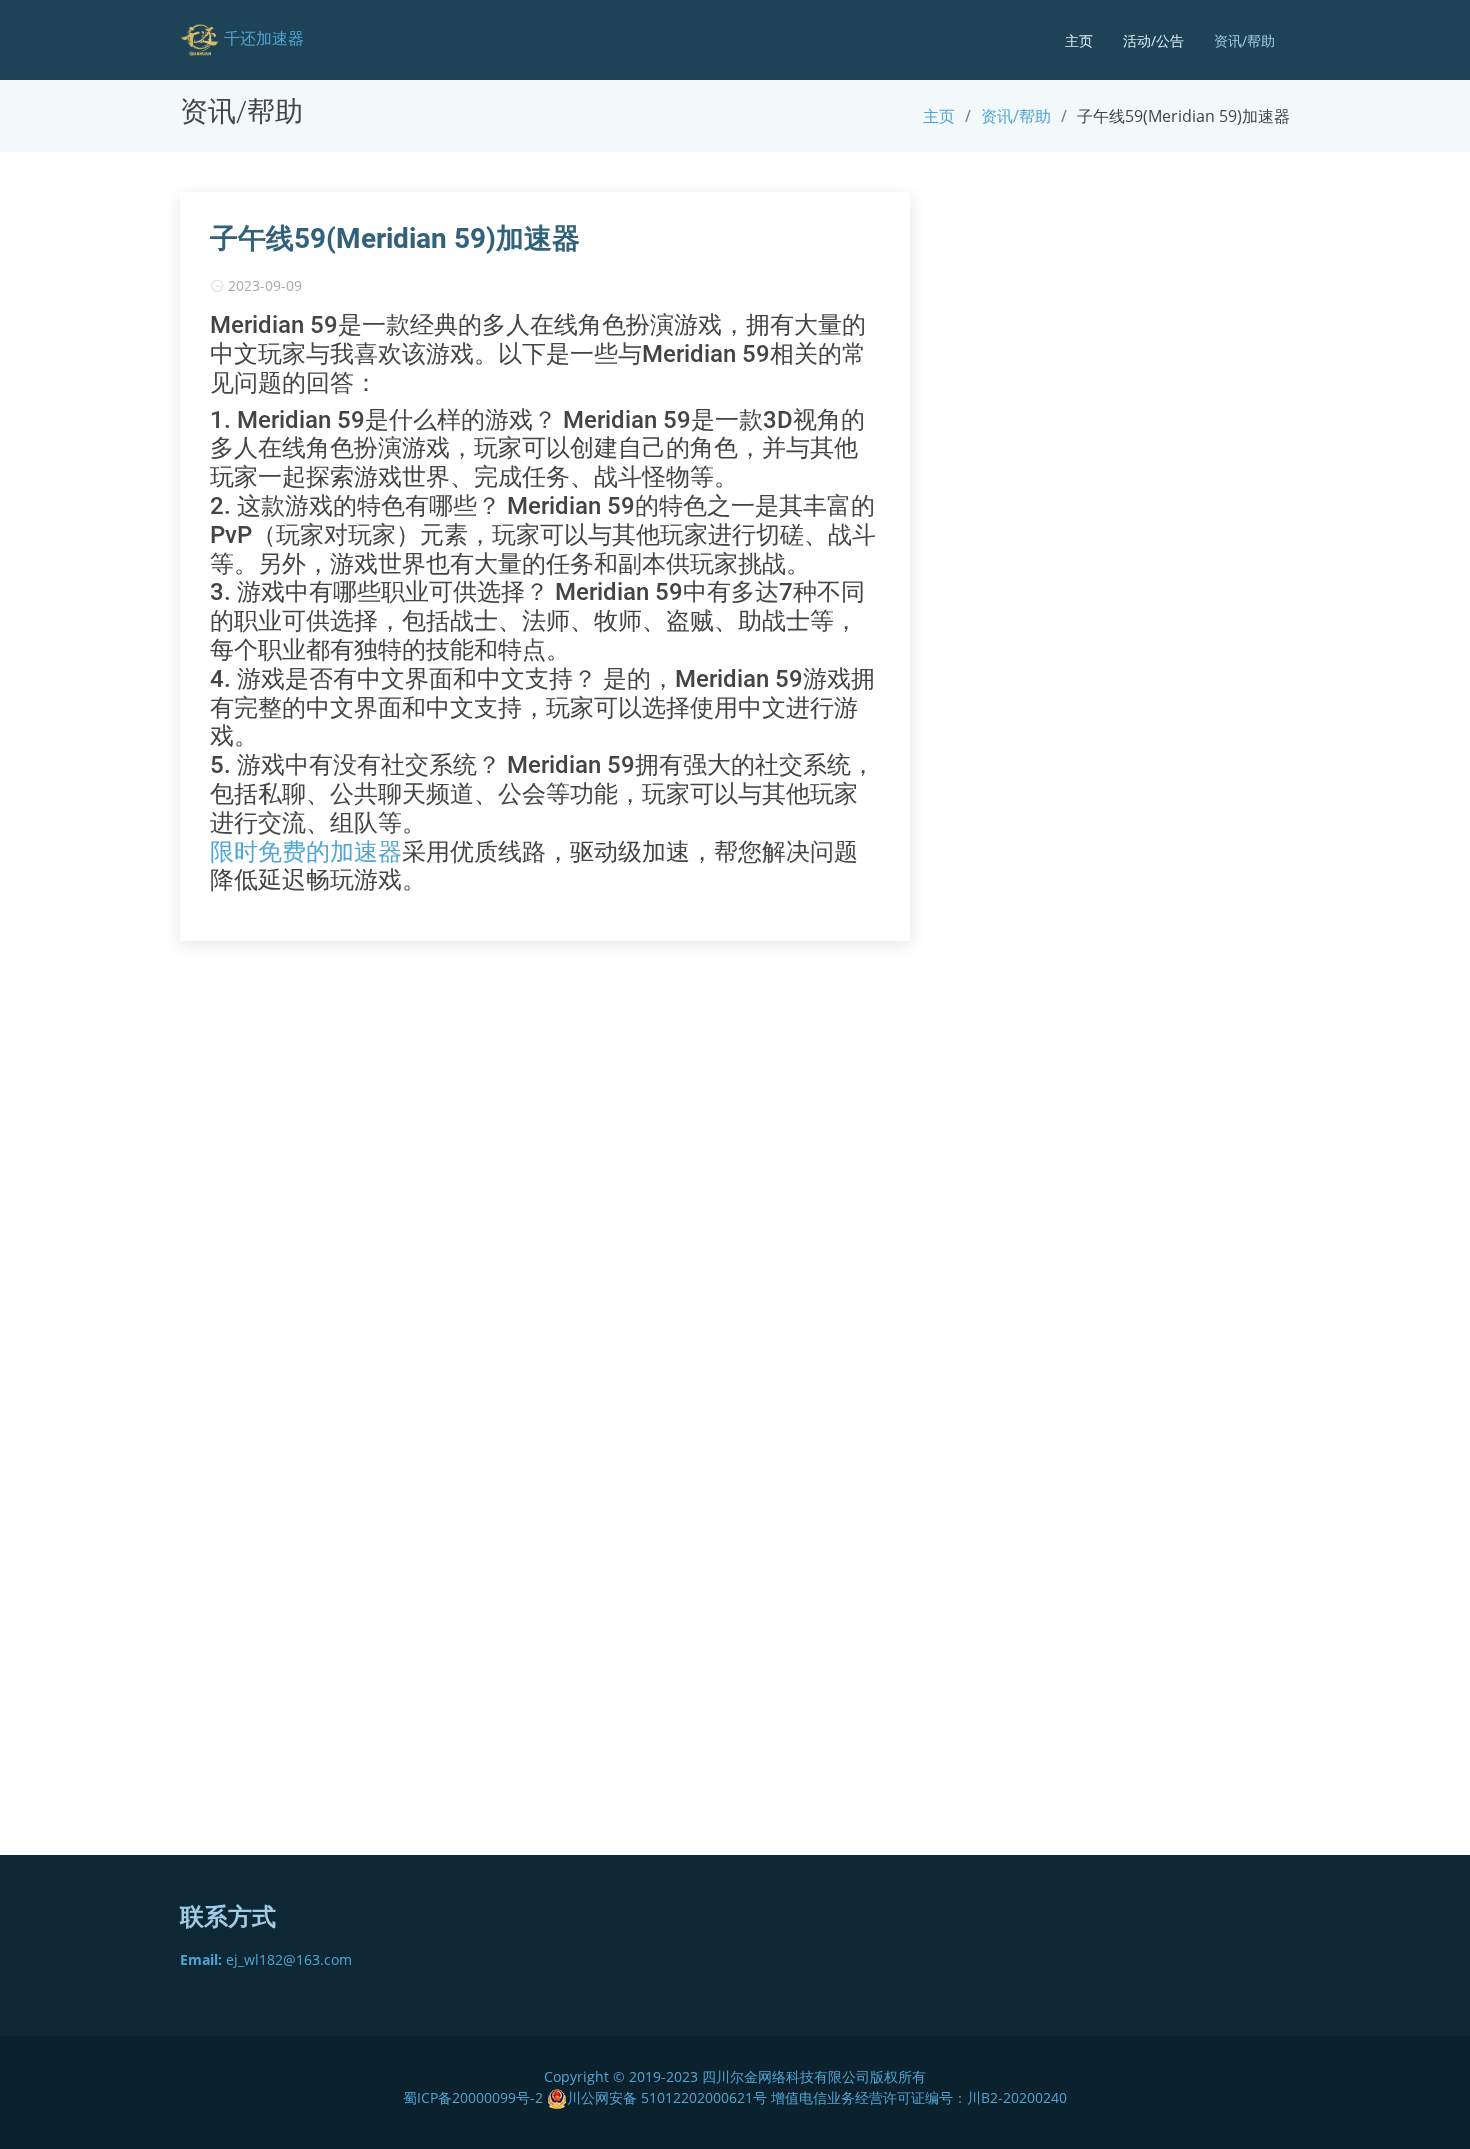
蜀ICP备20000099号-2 (475, 2097)
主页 (1079, 40)
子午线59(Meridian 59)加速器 (395, 238)
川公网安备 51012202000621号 (667, 2097)
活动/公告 (1153, 40)
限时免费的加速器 (306, 852)
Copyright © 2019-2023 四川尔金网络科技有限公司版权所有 (735, 2076)
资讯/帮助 (1244, 40)
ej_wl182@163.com (266, 1959)
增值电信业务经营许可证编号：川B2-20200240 (919, 2097)
